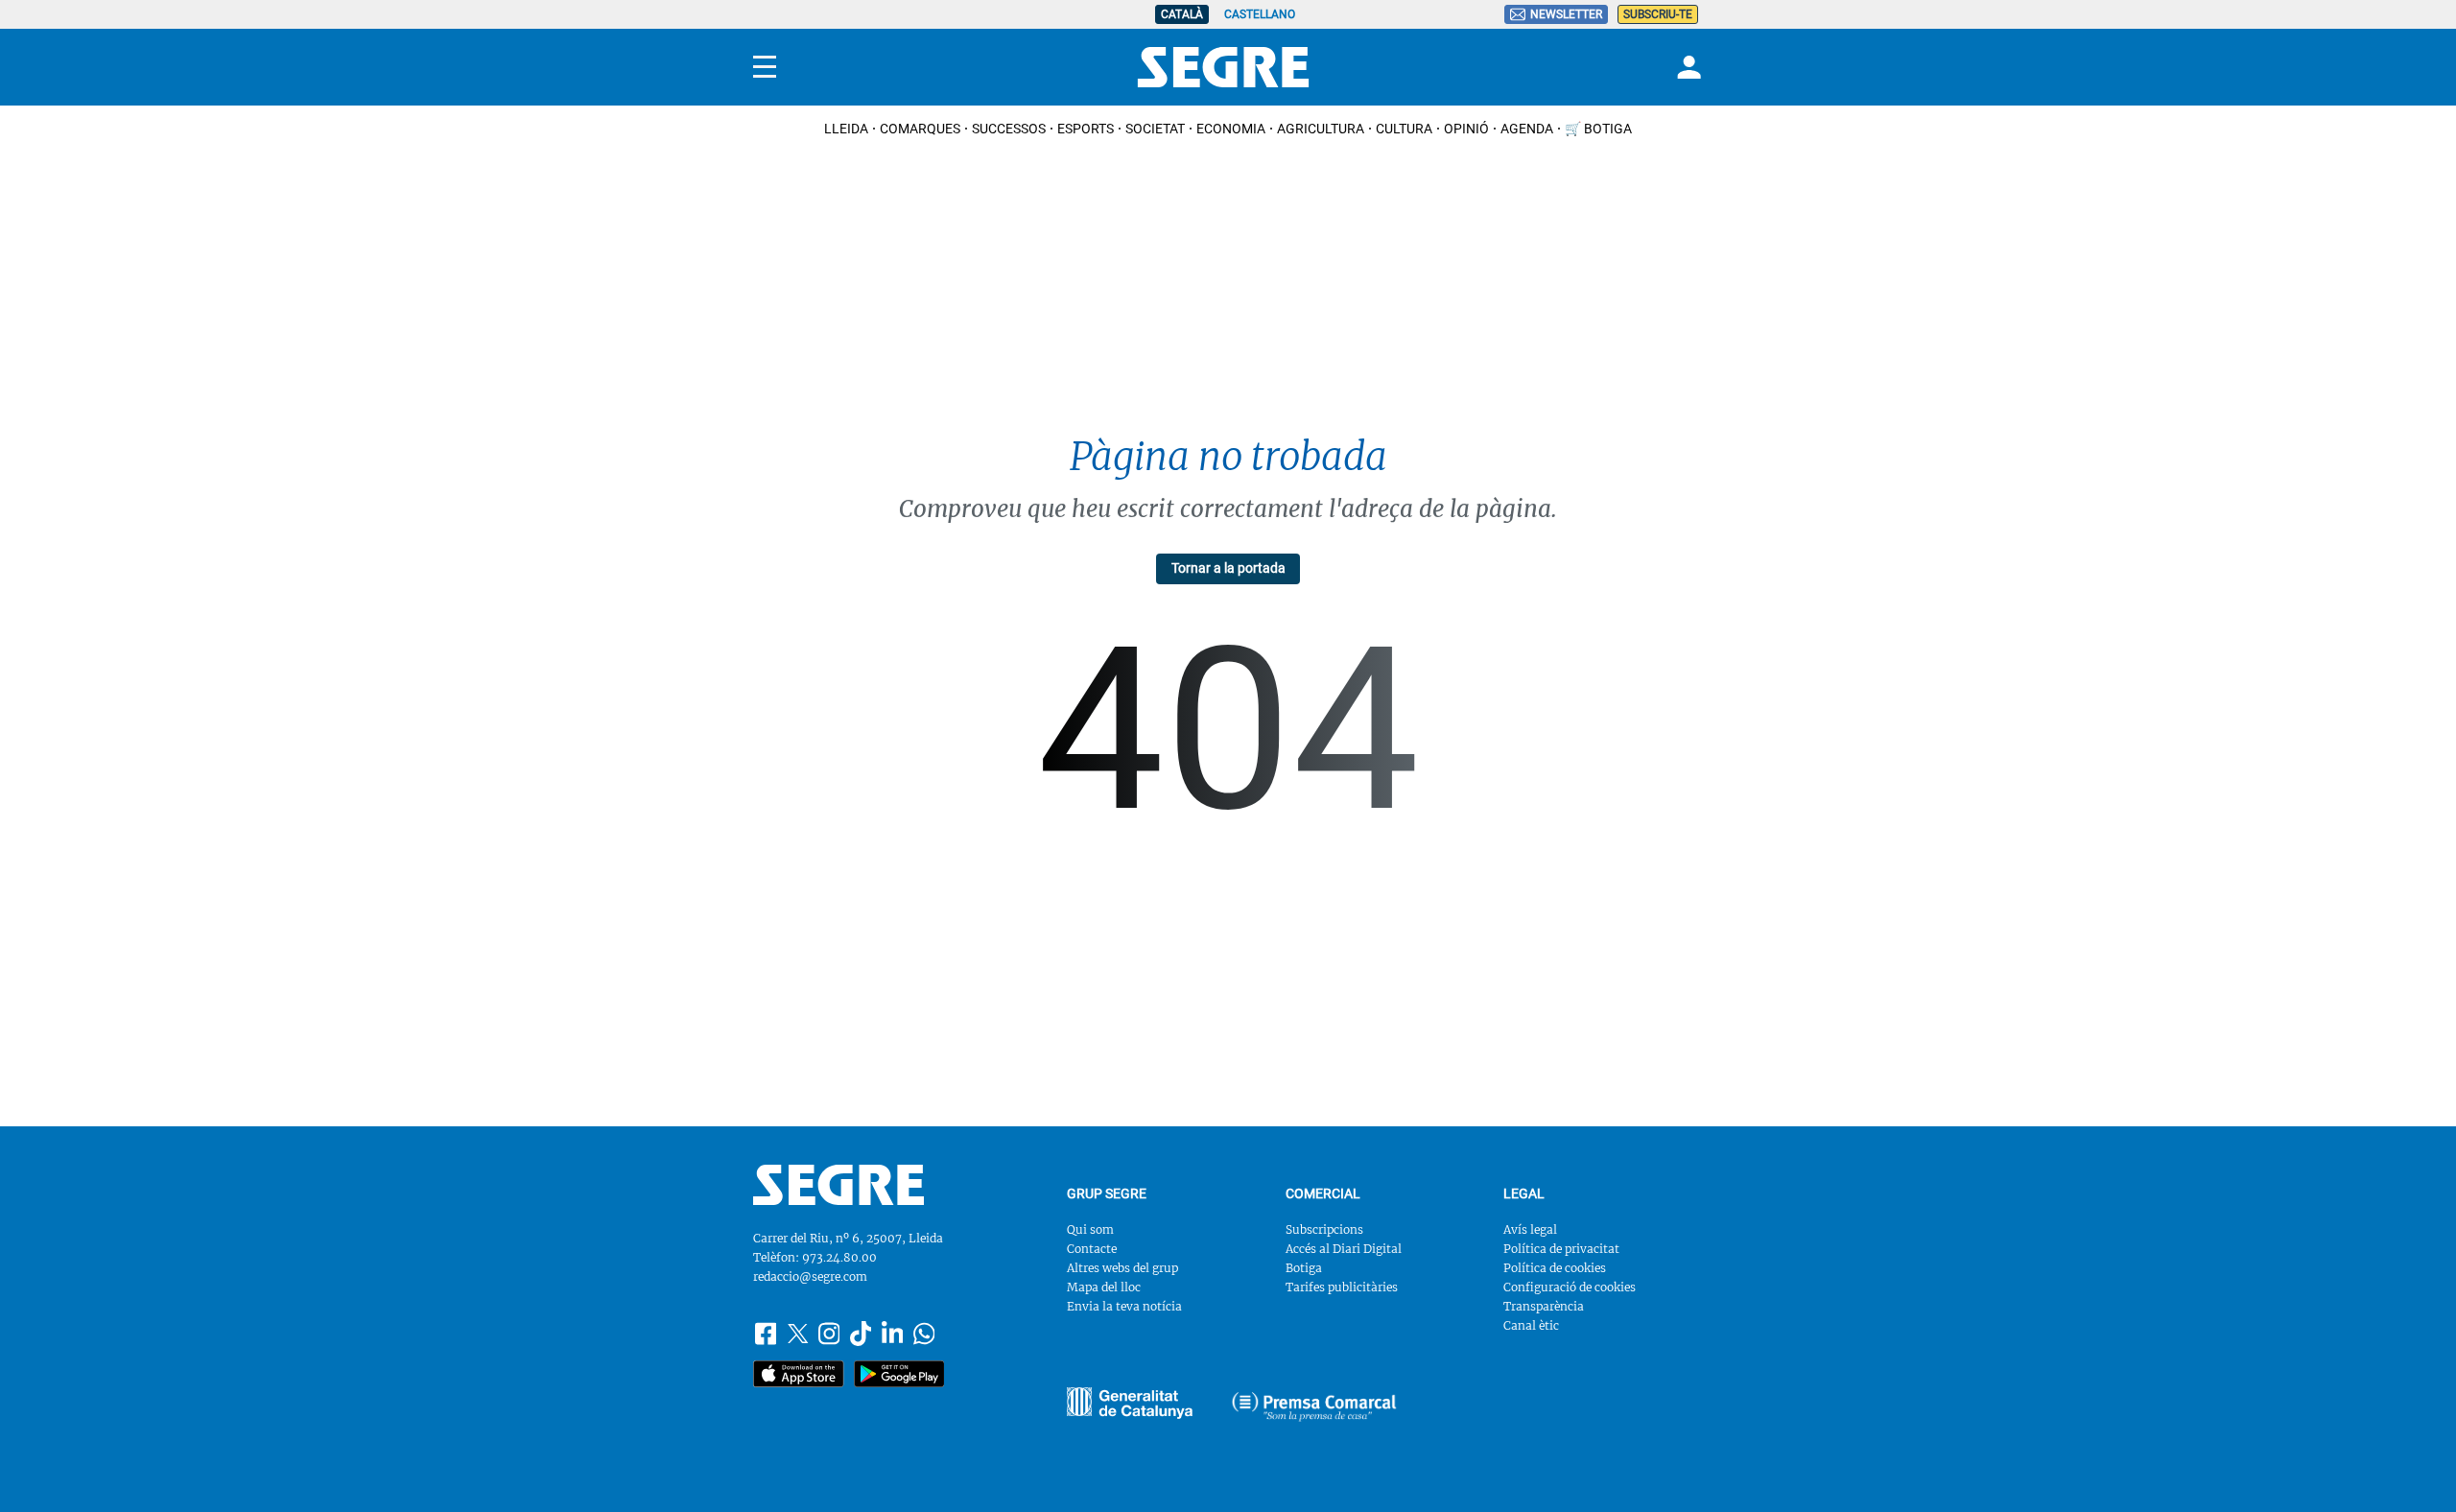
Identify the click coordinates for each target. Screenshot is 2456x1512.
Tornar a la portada (1228, 568)
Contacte (1092, 1249)
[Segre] (1223, 67)
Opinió (1466, 129)
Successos (1009, 129)
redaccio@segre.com (810, 1276)
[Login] (1687, 67)
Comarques (920, 129)
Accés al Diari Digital (1344, 1249)
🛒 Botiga (1598, 129)
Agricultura (1321, 129)
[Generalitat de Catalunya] (1314, 1406)
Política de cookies (1555, 1268)
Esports (1086, 129)
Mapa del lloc (1104, 1287)
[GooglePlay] (899, 1374)
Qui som (1090, 1229)
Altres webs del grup (1122, 1268)
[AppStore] (799, 1374)
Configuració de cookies (1570, 1287)
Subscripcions (1324, 1229)
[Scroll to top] (2411, 1467)
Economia (1231, 129)
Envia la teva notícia (1124, 1306)
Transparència (1544, 1306)
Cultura (1404, 129)
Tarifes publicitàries (1342, 1287)
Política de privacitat (1561, 1249)
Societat (1155, 129)
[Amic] (1130, 1403)
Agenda (1527, 129)
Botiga (1304, 1268)
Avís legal (1530, 1229)
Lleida (846, 129)
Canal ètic (1531, 1325)
